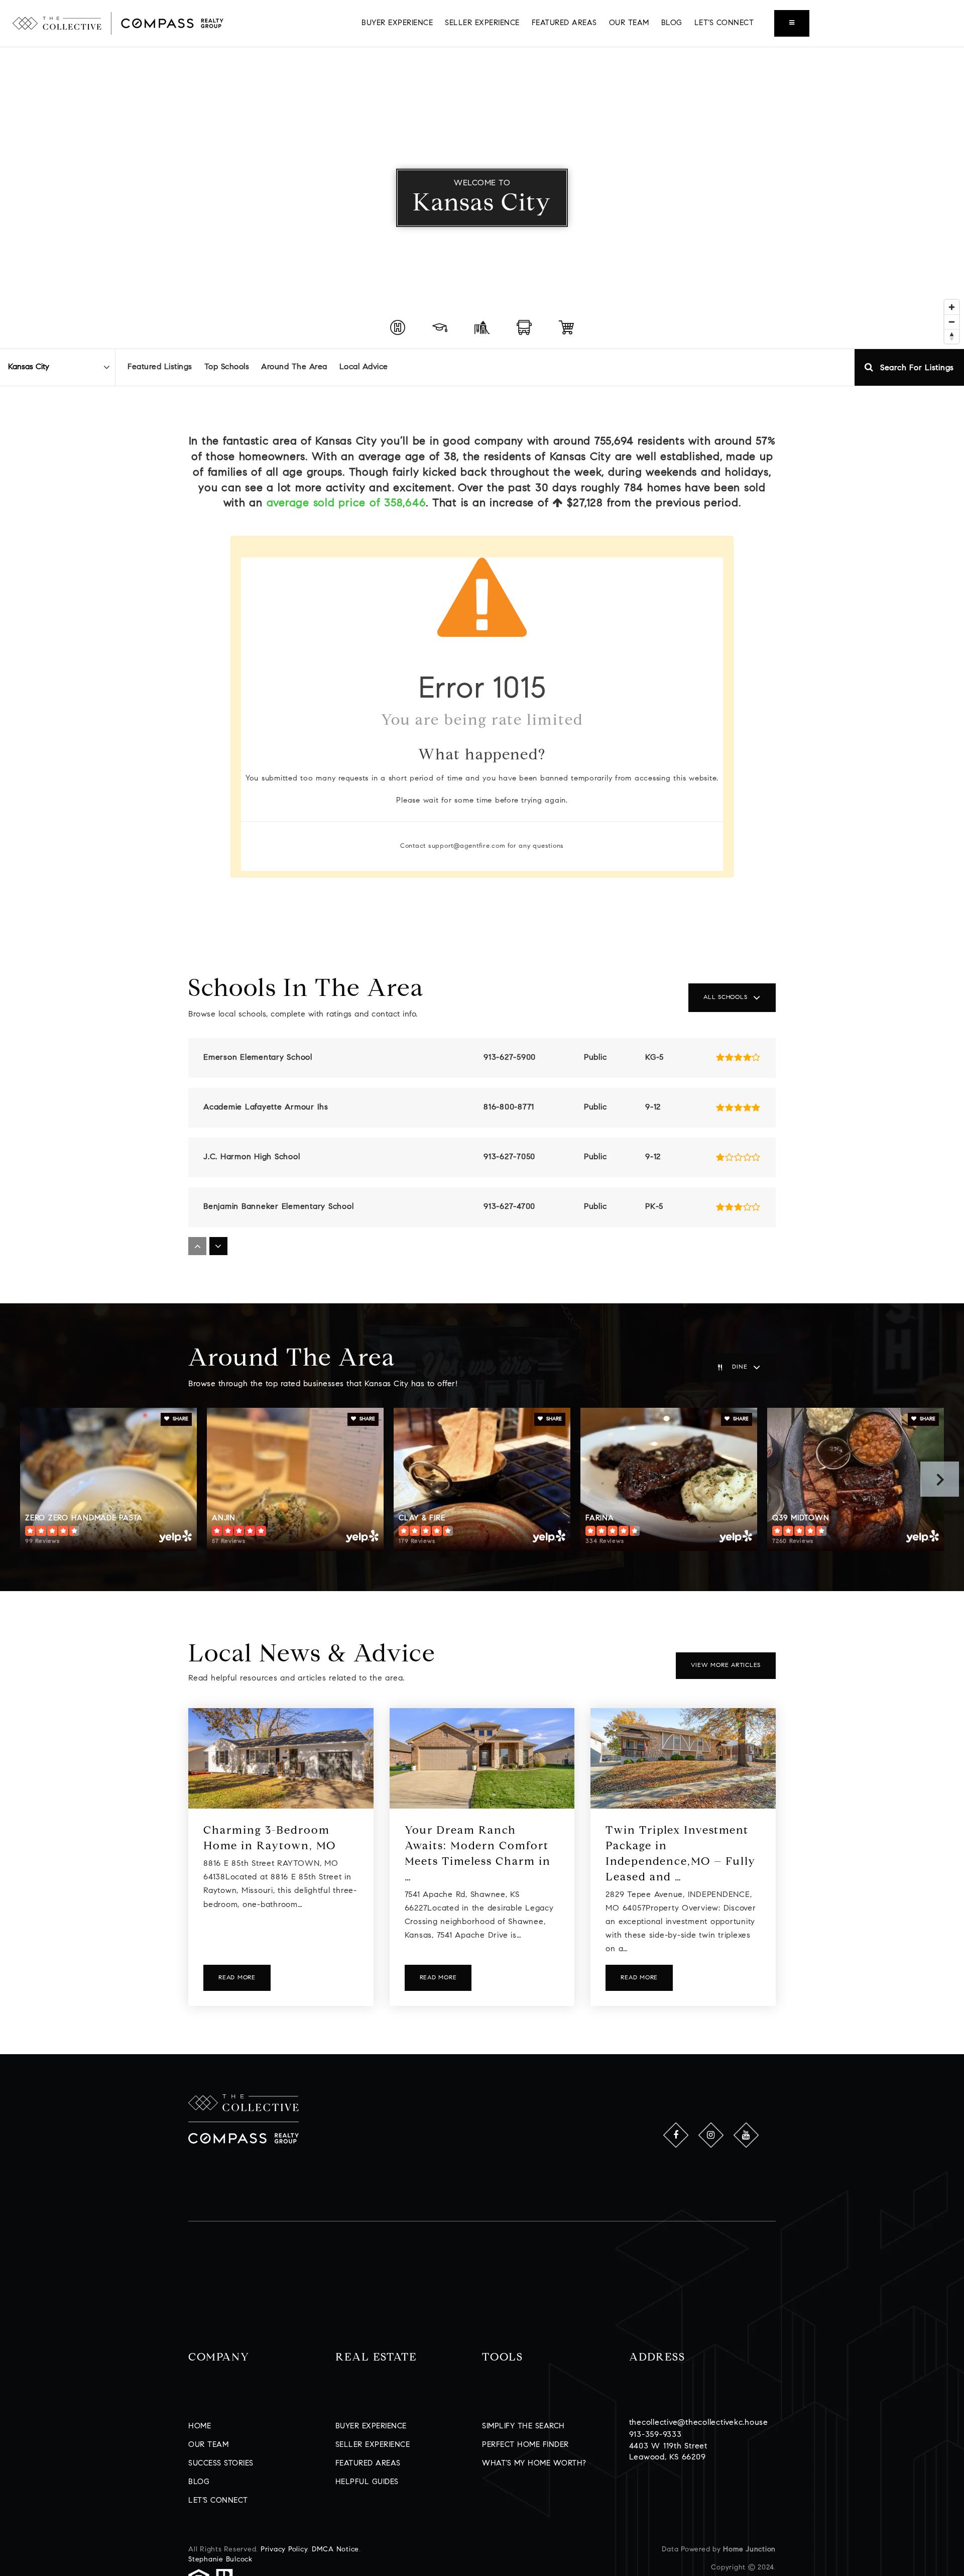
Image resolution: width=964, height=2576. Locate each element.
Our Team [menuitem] (629, 23)
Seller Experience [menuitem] (482, 23)
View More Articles (726, 1665)
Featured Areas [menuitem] (564, 23)
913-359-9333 (655, 2435)
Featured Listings (160, 367)
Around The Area (294, 367)
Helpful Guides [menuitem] (367, 2482)
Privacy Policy (284, 2550)
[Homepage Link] (118, 23)
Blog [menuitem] (672, 23)
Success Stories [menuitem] (221, 2464)
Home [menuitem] (200, 2427)
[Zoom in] (952, 307)
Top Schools (227, 367)
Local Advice (364, 367)
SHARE (180, 1419)
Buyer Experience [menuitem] (397, 23)
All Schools (725, 997)
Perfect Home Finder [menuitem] (525, 2445)
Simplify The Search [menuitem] (523, 2427)
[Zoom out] (952, 322)
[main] (482, 1051)
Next (940, 1479)
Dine (740, 1367)
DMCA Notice (335, 2550)
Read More (237, 1978)
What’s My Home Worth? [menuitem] (534, 2464)
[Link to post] (281, 1758)
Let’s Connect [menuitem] (724, 23)
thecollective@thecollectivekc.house (699, 2423)
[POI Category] (398, 327)
